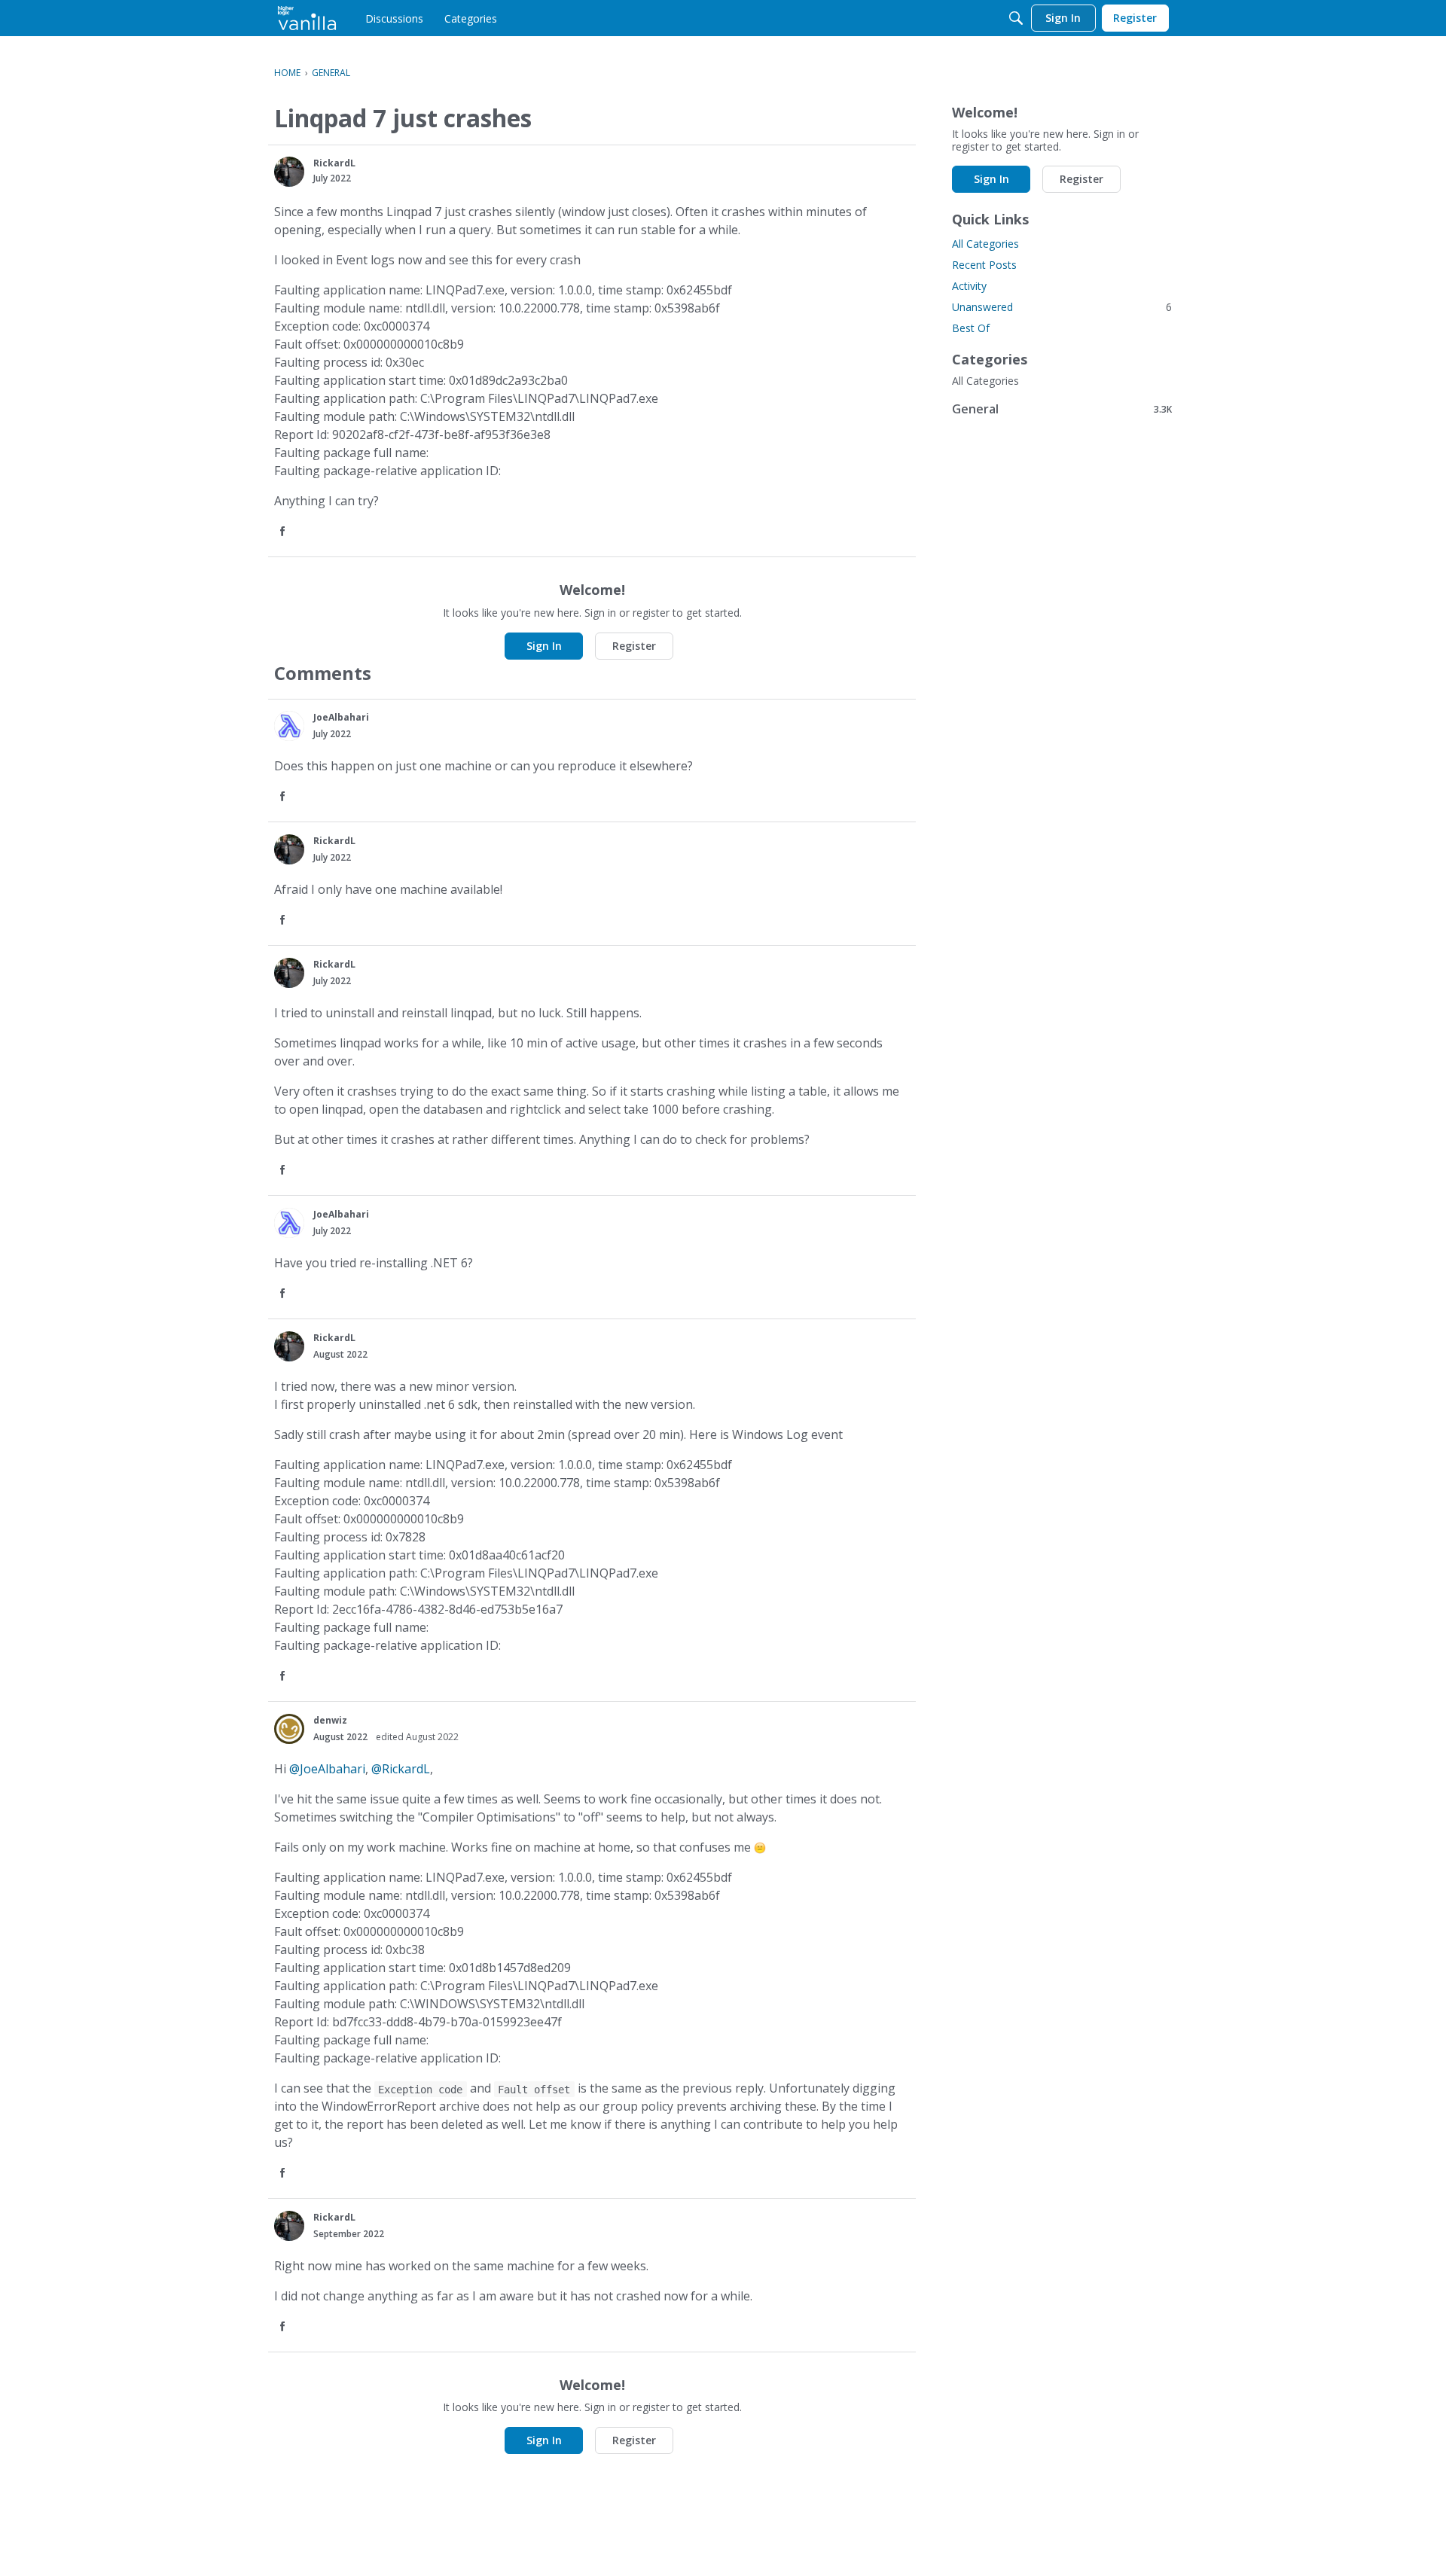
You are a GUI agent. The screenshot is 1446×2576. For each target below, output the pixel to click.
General (1062, 409)
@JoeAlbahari (327, 1769)
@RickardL (401, 1769)
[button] (289, 172)
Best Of (971, 328)
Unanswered (1062, 307)
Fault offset (534, 2089)
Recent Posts (984, 265)
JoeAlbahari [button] (341, 717)
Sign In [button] (544, 646)
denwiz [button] (330, 1720)
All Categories (985, 244)
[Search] (1016, 18)
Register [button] (634, 646)
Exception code (420, 2089)
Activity (969, 286)
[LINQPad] (307, 18)
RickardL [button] (334, 163)
